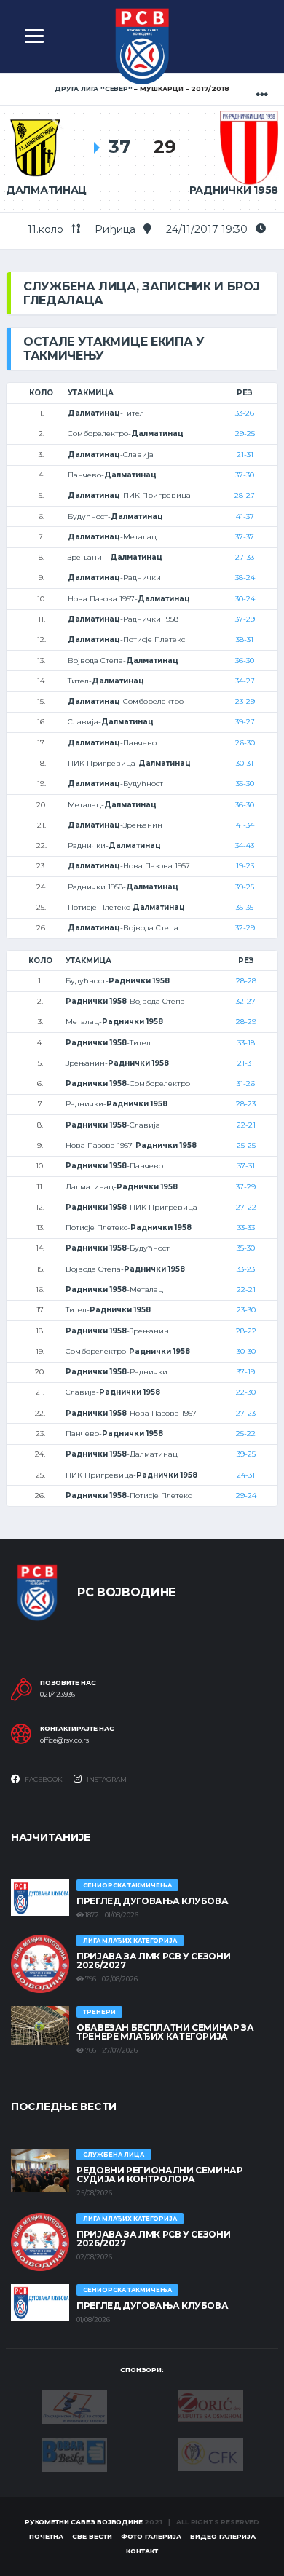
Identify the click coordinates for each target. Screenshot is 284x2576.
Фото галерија (151, 2536)
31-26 (246, 1083)
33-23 (246, 1269)
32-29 (245, 928)
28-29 (246, 1022)
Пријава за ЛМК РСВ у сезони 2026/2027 (153, 1961)
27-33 (245, 557)
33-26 (245, 413)
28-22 (246, 1331)
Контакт (142, 2551)
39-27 (245, 722)
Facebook (43, 1779)
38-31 (245, 639)
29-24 (246, 1495)
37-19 (246, 1372)
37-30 (245, 475)
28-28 (246, 981)
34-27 (245, 681)
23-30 (246, 1310)
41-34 (245, 825)
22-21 (246, 1125)
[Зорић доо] (210, 2405)
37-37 (245, 537)
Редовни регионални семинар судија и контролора (160, 2175)
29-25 (245, 433)
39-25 (245, 887)
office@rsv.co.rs (64, 1740)
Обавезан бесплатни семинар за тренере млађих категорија (165, 2032)
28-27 (245, 495)
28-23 (246, 1104)
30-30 (246, 1351)
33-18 (246, 1043)
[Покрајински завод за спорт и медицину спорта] (74, 2406)
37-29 (245, 619)
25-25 (246, 1145)
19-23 (245, 866)
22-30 (246, 1392)
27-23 (246, 1413)
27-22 (246, 1207)
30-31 (245, 763)
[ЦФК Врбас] (210, 2454)
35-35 (245, 907)
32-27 (246, 1001)
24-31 (246, 1475)
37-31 (246, 1166)
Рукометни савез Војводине (84, 2522)
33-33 (246, 1228)
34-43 (245, 845)
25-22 (246, 1434)
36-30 (245, 661)
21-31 (245, 455)
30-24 (245, 599)
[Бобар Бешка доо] (74, 2454)
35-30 (245, 784)
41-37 (245, 516)
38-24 (245, 578)
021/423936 (58, 1695)
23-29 (245, 701)
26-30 (245, 743)
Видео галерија (223, 2536)
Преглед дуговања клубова (152, 1901)
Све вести (92, 2536)
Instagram (106, 1779)
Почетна (46, 2536)
